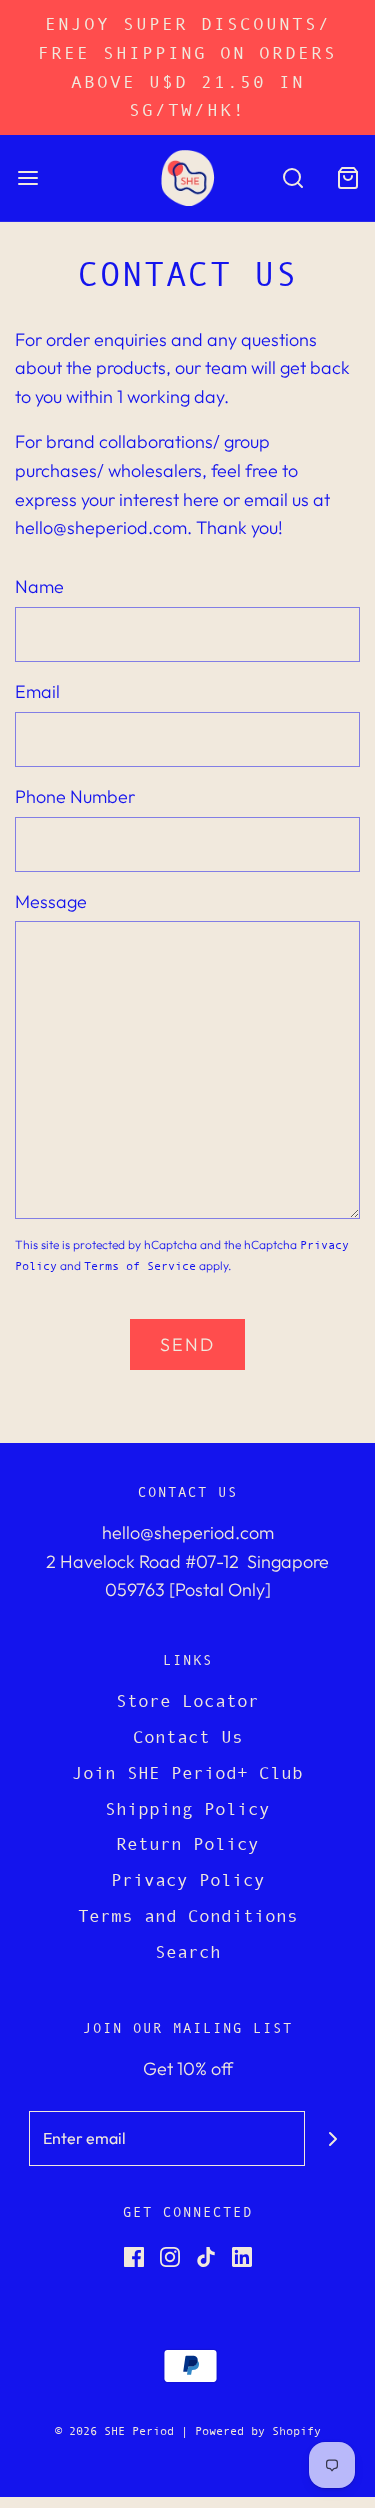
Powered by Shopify (258, 2431)
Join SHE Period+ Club (187, 1773)
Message (51, 901)
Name (39, 586)
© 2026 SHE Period (114, 2431)
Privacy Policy (188, 1880)
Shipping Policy (187, 1809)
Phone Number (75, 796)
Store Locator (187, 1701)
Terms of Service (140, 1266)
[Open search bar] (292, 177)
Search (188, 1952)
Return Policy (187, 1844)
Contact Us (188, 1737)
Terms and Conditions (188, 1916)
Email (37, 691)
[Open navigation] (27, 177)
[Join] (332, 2138)
